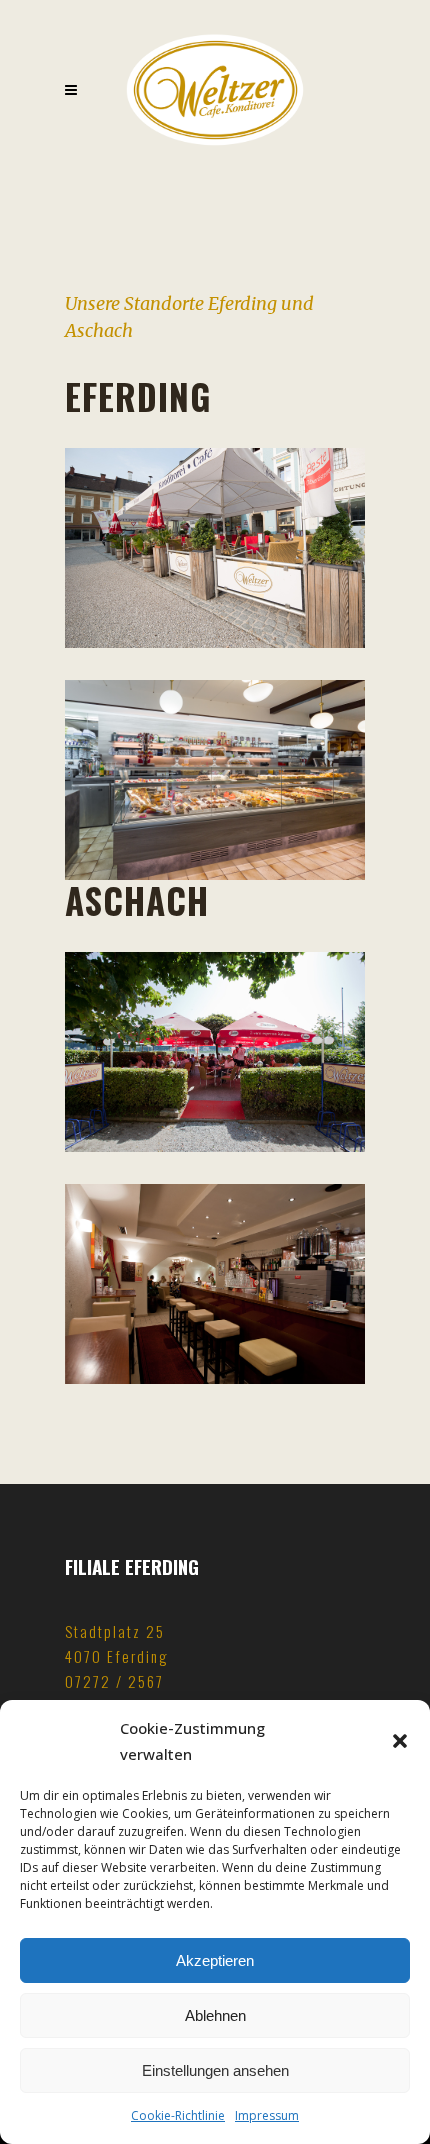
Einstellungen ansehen (215, 2070)
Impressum (267, 2115)
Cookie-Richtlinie (178, 2115)
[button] (400, 1741)
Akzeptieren (215, 1960)
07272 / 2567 (114, 1681)
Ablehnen (215, 2015)
